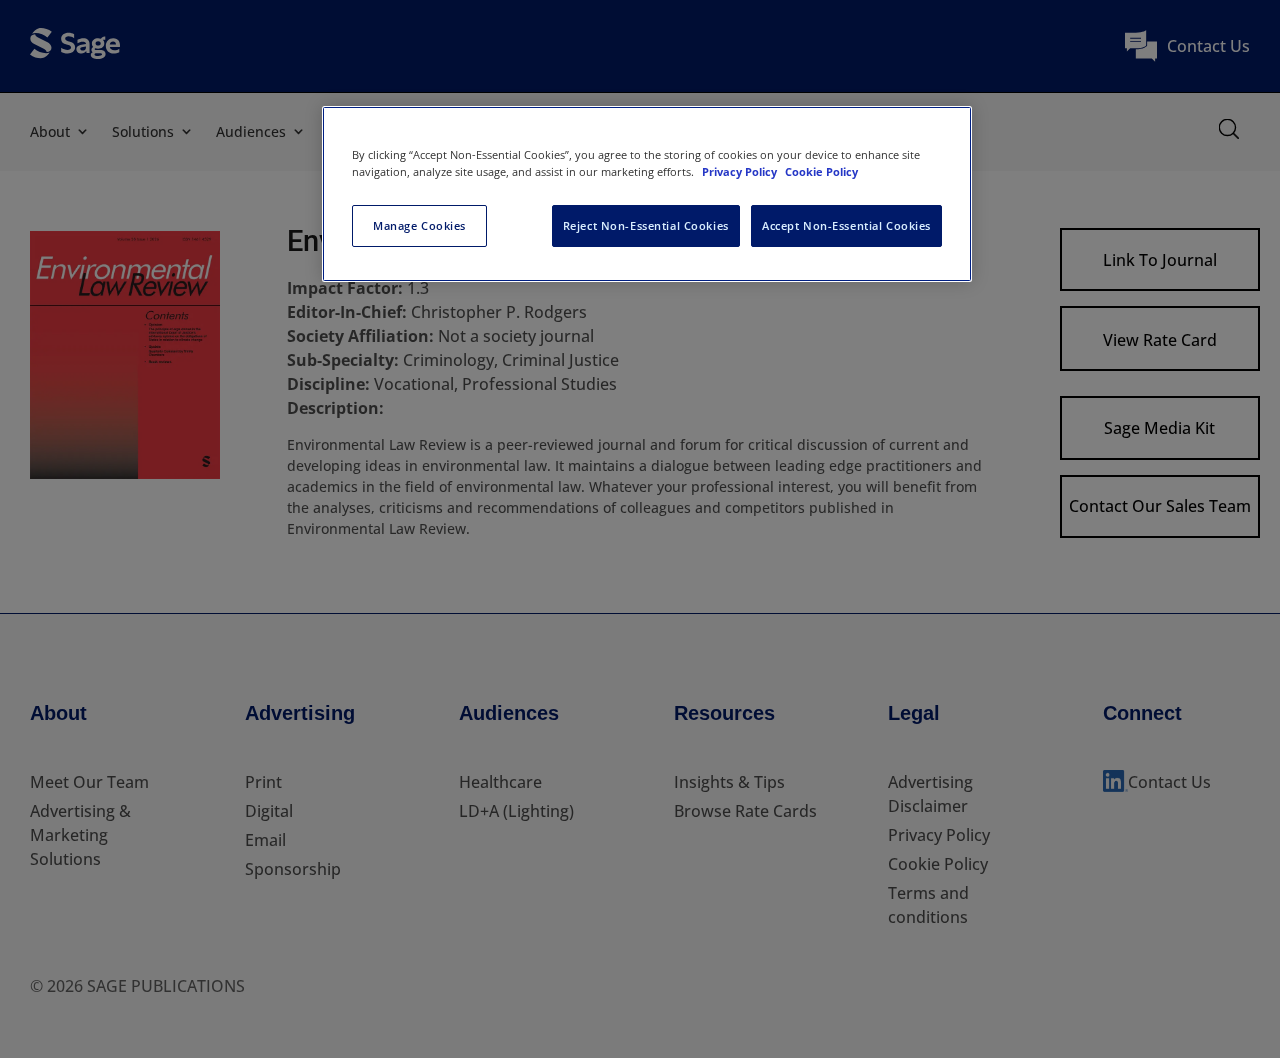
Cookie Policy (821, 171)
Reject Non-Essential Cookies (646, 225)
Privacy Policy (741, 171)
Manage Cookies (419, 225)
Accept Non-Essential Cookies (846, 225)
